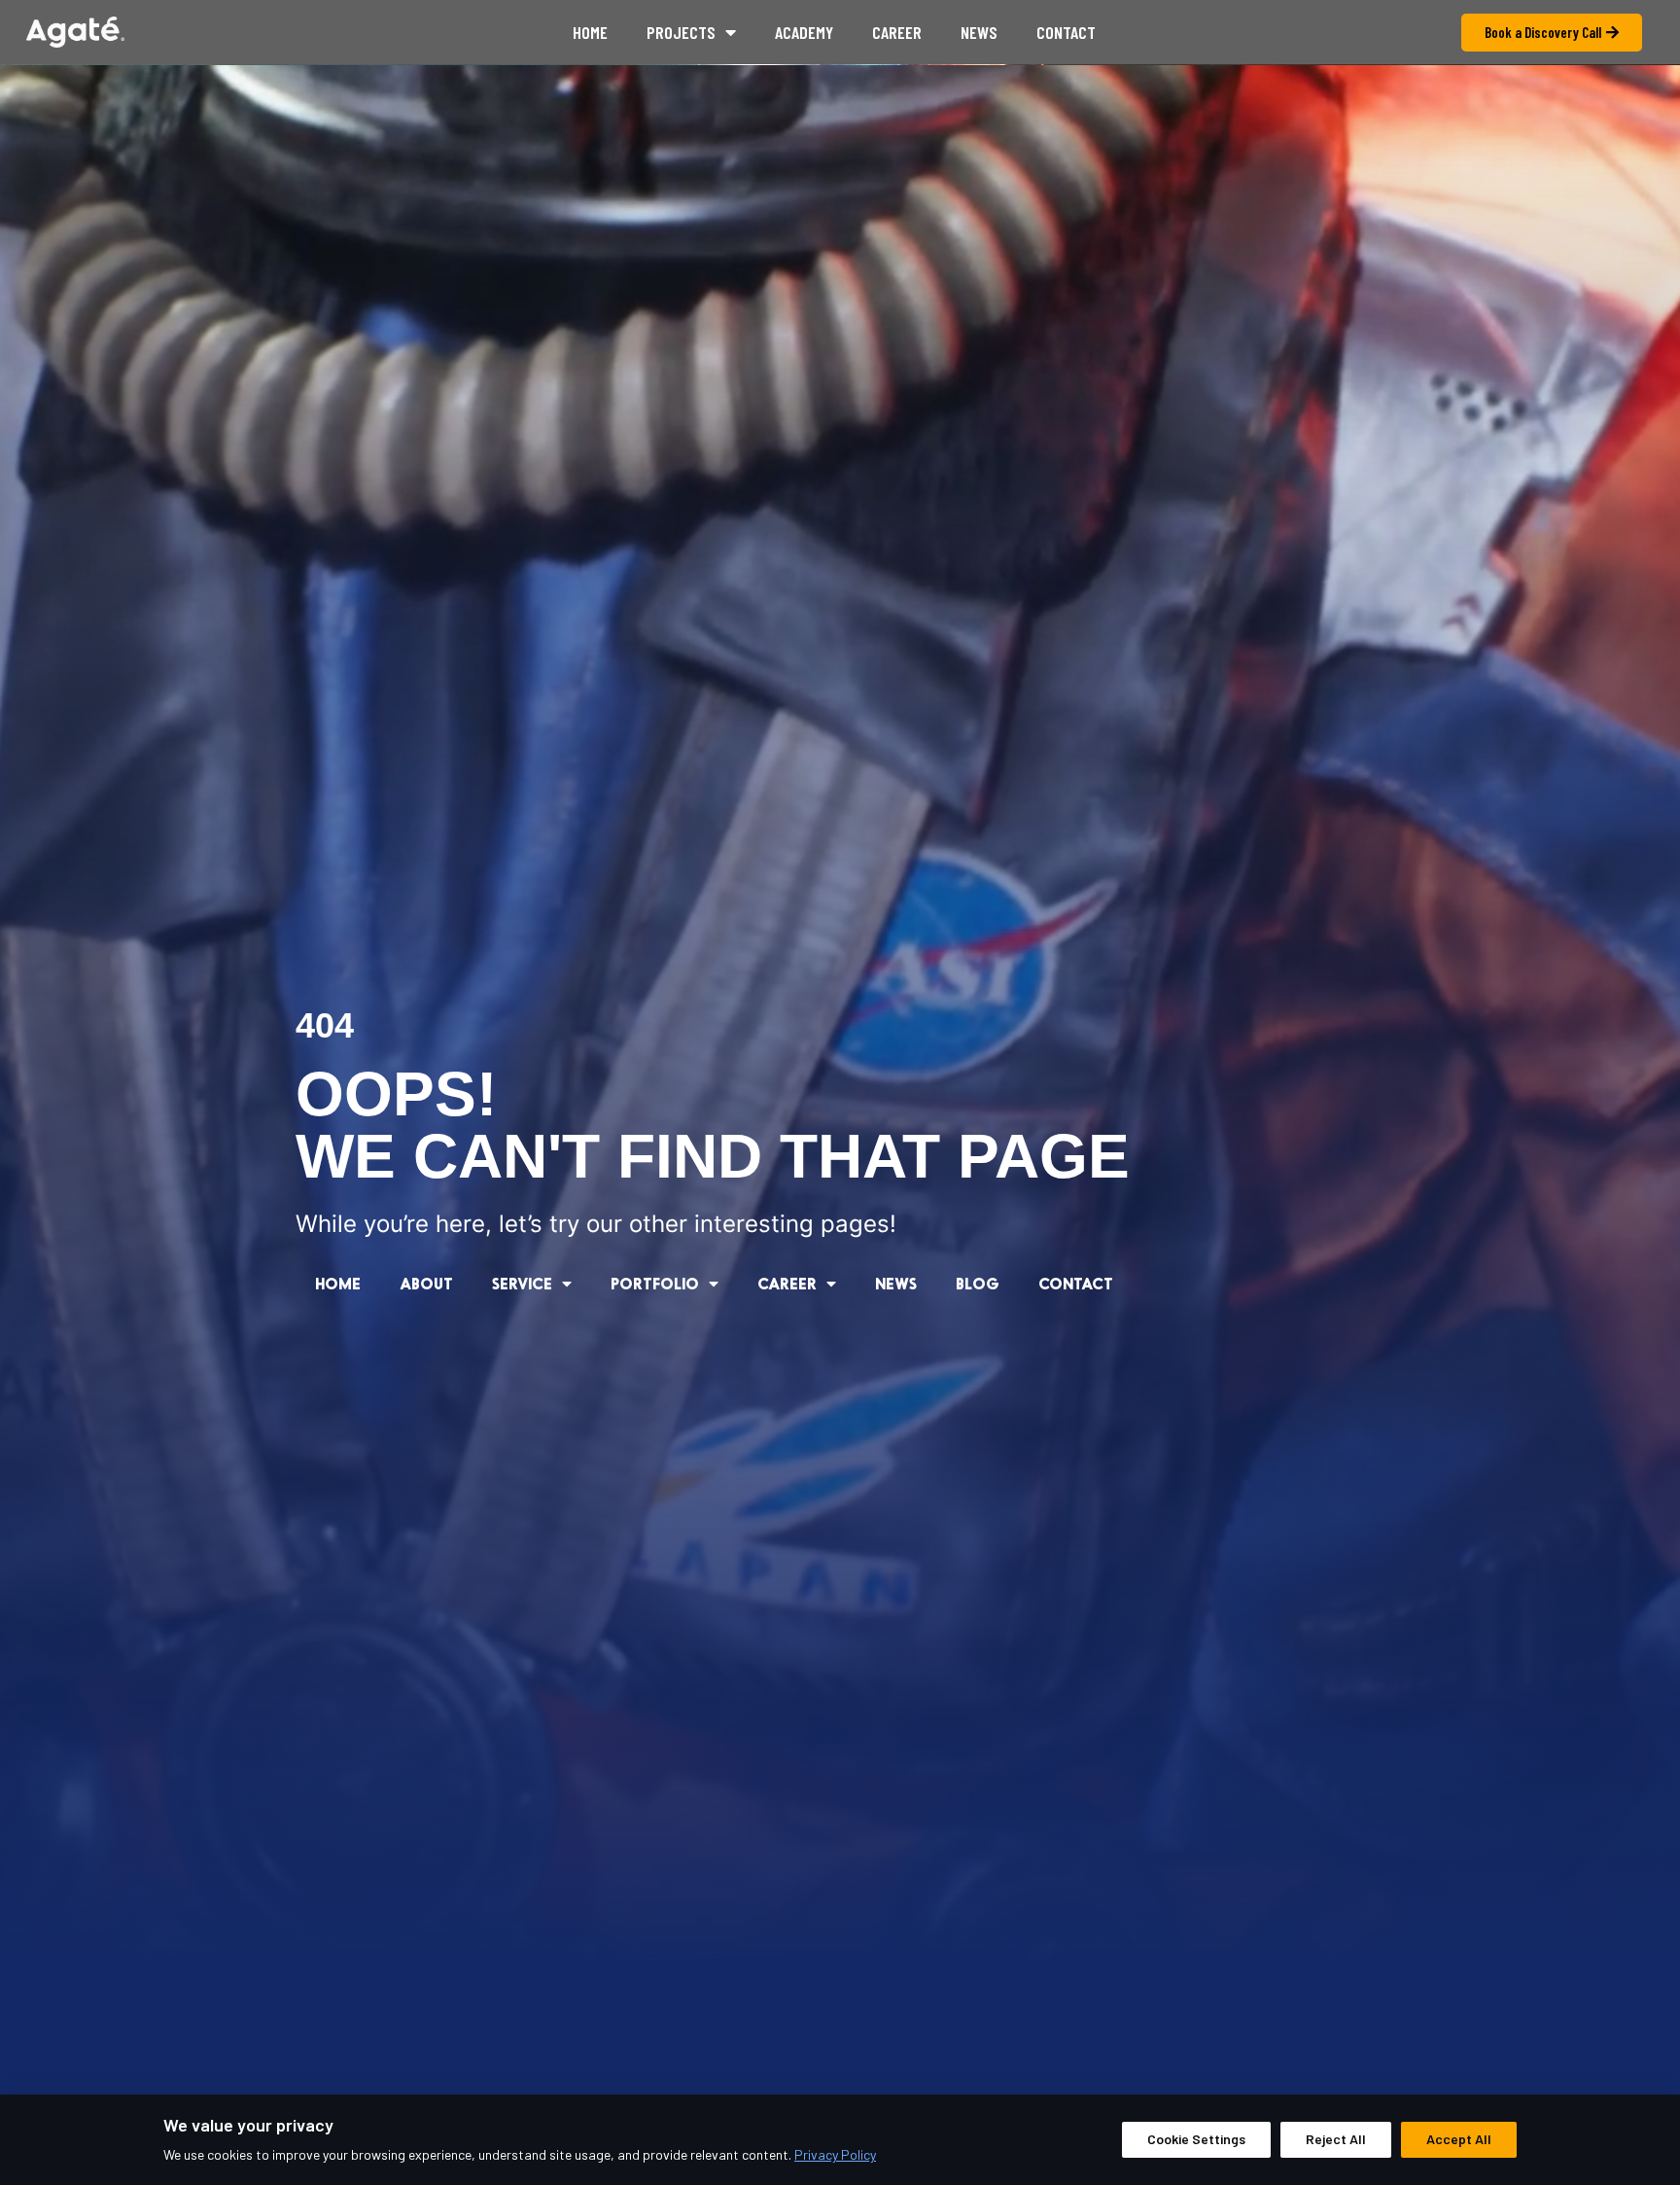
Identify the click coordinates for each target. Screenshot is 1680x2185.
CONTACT (1076, 1283)
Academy (804, 32)
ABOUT (426, 1283)
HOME (338, 1283)
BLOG (978, 1283)
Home (590, 32)
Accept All (1459, 2139)
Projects (681, 32)
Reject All (1336, 2139)
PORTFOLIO (655, 1283)
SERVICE (522, 1283)
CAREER (787, 1283)
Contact (1066, 32)
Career (897, 32)
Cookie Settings (1196, 2139)
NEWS (896, 1283)
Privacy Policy (835, 2154)
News (979, 32)
